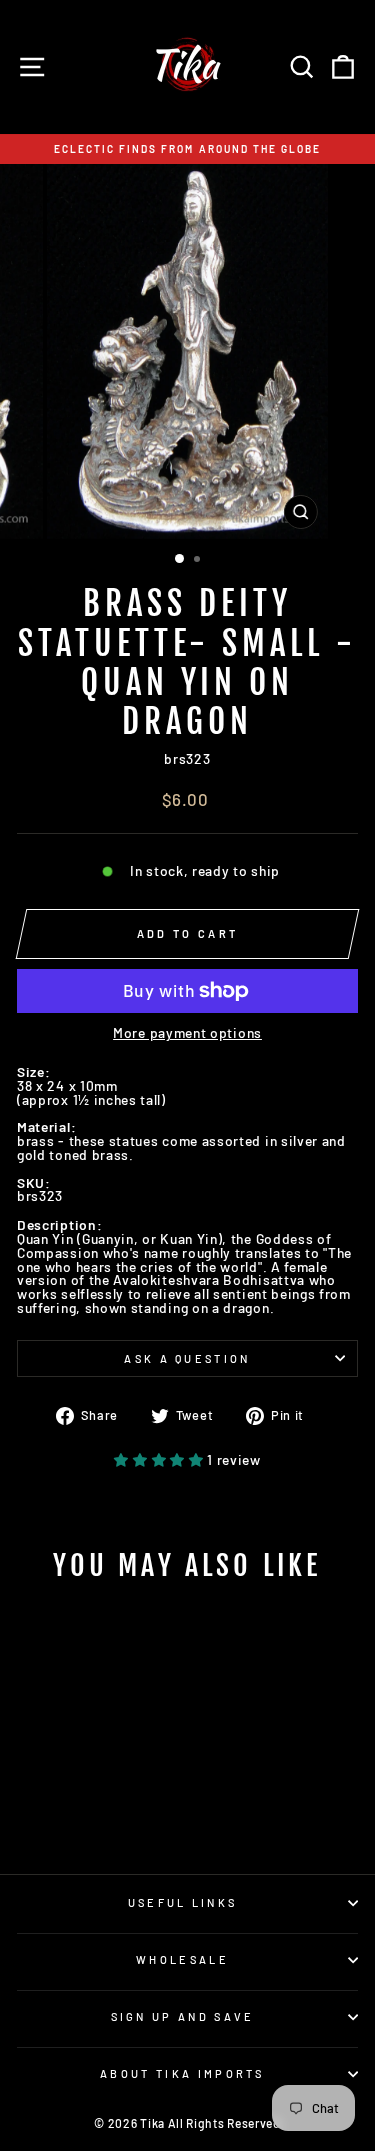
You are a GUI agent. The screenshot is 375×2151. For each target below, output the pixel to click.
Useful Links (183, 1902)
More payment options (187, 1033)
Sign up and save (183, 2016)
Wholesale (182, 1959)
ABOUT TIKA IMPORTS (182, 2073)
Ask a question (187, 1358)
